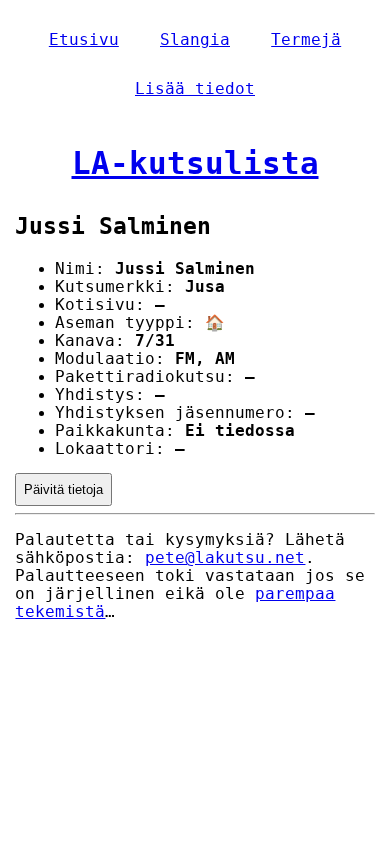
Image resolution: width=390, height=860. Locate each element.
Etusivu (84, 40)
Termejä (306, 40)
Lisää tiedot (195, 89)
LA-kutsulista (195, 163)
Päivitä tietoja (63, 489)
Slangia (195, 40)
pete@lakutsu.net (225, 558)
